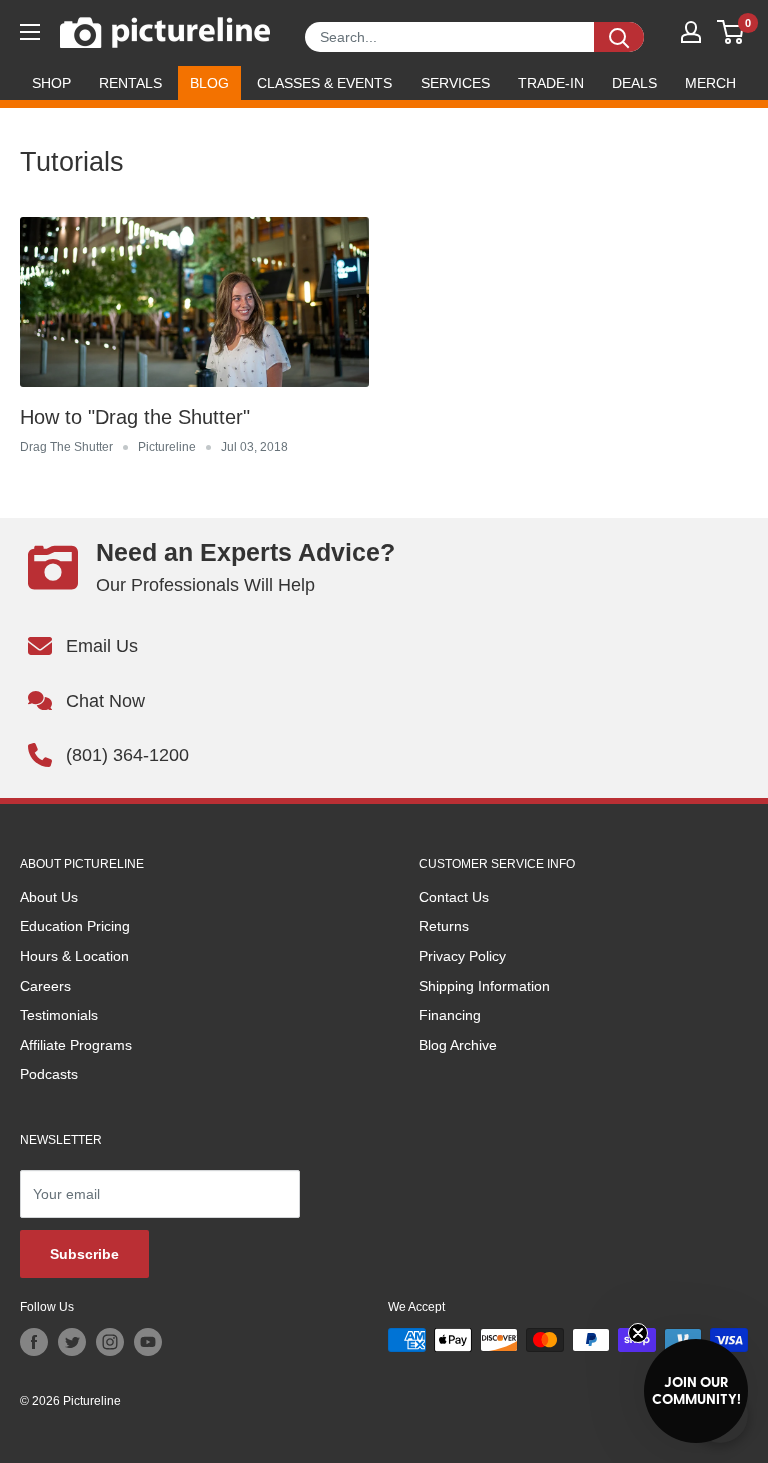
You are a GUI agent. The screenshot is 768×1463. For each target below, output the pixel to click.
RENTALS (130, 83)
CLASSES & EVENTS (324, 83)
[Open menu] (30, 32)
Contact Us (454, 897)
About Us (49, 897)
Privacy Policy (462, 956)
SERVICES (455, 83)
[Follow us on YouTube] (148, 1342)
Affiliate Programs (76, 1045)
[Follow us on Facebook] (34, 1342)
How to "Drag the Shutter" (135, 417)
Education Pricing (75, 926)
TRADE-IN (551, 83)
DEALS (634, 83)
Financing (450, 1015)
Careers (45, 986)
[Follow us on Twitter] (72, 1342)
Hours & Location (74, 956)
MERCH (710, 83)
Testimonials (59, 1015)
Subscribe (84, 1254)
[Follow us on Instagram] (110, 1342)
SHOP (51, 83)
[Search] (619, 37)
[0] (731, 32)
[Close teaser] (638, 1333)
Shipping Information (484, 986)
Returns (444, 926)
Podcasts (49, 1074)
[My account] (691, 32)
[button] (696, 1391)
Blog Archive (458, 1045)
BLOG (209, 83)
